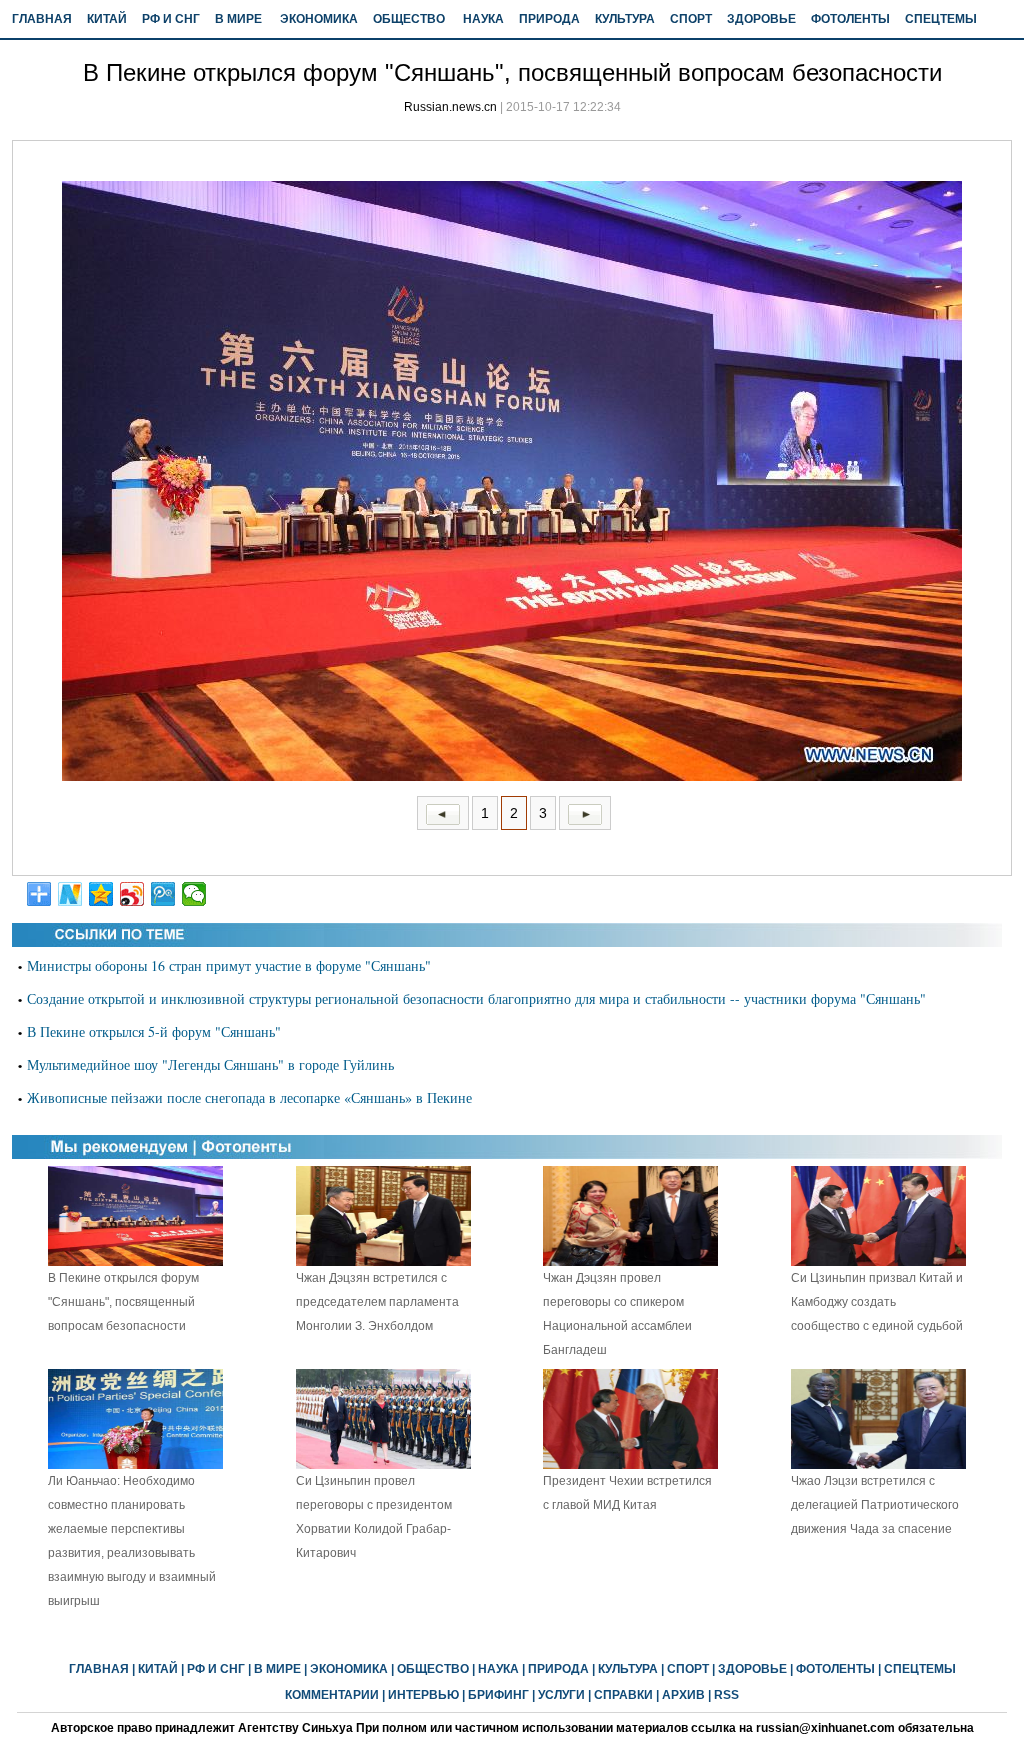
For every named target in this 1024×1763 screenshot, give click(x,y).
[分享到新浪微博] (132, 894)
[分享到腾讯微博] (163, 894)
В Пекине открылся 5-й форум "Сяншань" (154, 1031)
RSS (726, 1695)
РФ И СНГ (171, 19)
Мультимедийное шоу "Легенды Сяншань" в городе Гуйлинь (210, 1064)
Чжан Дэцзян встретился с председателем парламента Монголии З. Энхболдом (377, 1302)
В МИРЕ (238, 19)
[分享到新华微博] (70, 894)
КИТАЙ (107, 19)
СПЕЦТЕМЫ (941, 19)
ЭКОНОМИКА (319, 19)
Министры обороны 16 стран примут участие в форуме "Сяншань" (229, 965)
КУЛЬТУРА (625, 19)
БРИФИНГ (498, 1695)
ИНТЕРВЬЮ (423, 1695)
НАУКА (483, 19)
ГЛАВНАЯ (42, 19)
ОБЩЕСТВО (409, 19)
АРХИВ (683, 1695)
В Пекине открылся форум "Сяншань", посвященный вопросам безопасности (123, 1302)
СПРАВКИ (623, 1695)
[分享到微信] (194, 894)
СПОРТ (691, 19)
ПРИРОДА (549, 19)
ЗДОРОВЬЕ (761, 19)
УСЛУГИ (561, 1695)
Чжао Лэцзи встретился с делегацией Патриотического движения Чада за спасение (875, 1505)
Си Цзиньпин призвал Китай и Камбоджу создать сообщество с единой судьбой (877, 1302)
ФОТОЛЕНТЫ (850, 19)
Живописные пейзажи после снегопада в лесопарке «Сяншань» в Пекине (249, 1097)
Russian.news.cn (450, 107)
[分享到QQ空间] (101, 894)
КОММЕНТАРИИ (332, 1695)
